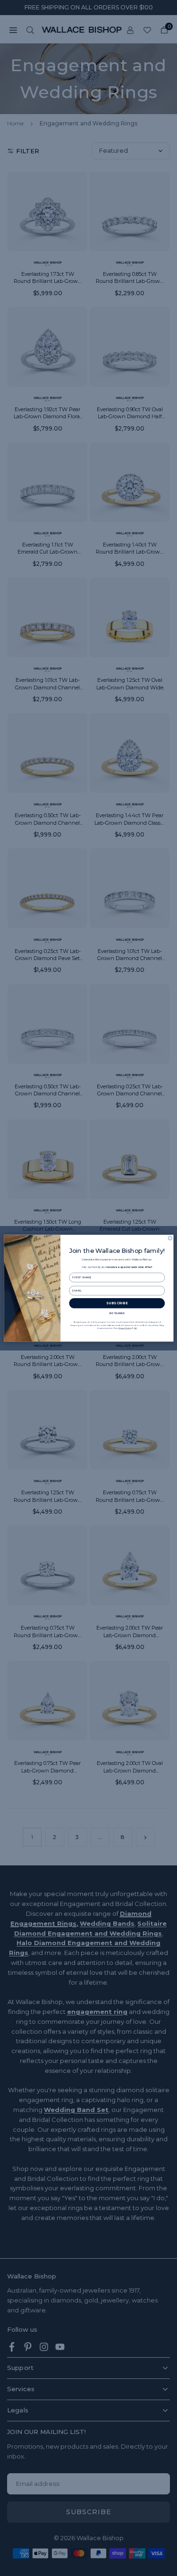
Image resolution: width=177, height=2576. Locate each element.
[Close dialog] (170, 1238)
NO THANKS (117, 1313)
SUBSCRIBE (117, 1303)
